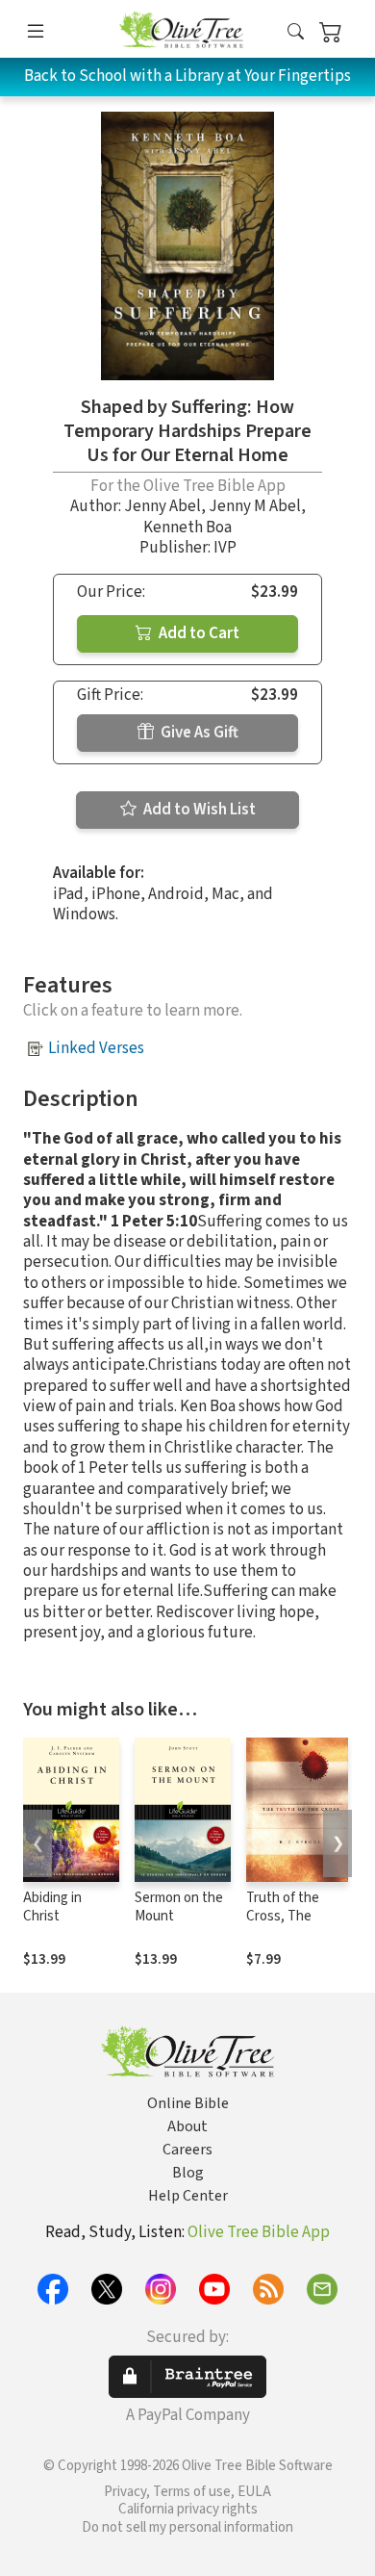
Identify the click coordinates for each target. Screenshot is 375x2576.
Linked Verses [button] (96, 1048)
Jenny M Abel (255, 506)
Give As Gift (198, 733)
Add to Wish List (198, 810)
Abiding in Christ (52, 1907)
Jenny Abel (162, 506)
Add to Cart (198, 633)
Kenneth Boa (187, 528)
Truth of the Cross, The (283, 1907)
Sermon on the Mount (179, 1907)
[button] (296, 32)
